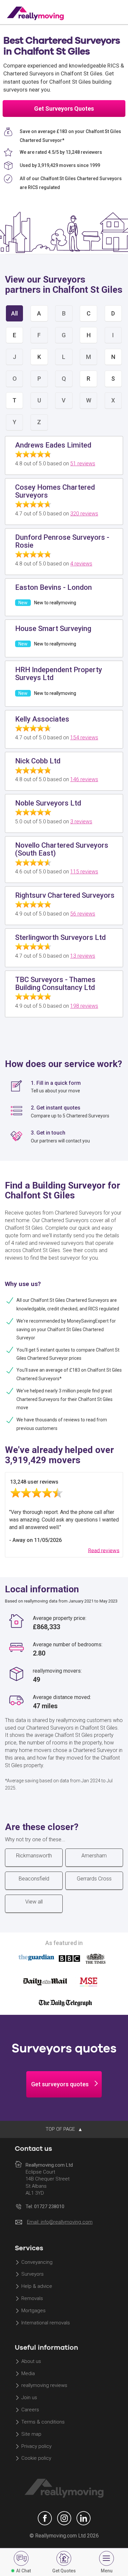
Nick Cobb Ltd (38, 761)
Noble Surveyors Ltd (48, 803)
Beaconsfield (34, 1879)
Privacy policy (36, 2446)
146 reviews (84, 779)
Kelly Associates (42, 719)
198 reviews (84, 1006)
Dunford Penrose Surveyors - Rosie (62, 541)
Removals (32, 2298)
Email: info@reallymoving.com (60, 2222)
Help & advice (37, 2287)
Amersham (94, 1856)
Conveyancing (37, 2262)
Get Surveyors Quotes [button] (64, 109)
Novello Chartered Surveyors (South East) (62, 849)
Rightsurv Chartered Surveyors (65, 895)
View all (34, 1902)
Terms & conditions (43, 2422)
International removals (46, 2323)
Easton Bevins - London (53, 587)
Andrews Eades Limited (53, 445)
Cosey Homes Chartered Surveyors (55, 491)
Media (28, 2373)
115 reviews (84, 872)
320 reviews (84, 514)
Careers (30, 2410)
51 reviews (83, 464)
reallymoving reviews (44, 2386)
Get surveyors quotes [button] (60, 2084)
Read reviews (104, 1550)
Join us (29, 2398)
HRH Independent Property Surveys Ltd (59, 674)
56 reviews (83, 914)
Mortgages (33, 2311)
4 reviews (81, 564)
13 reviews (83, 956)
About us (31, 2361)
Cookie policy (36, 2458)
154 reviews (84, 738)
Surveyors (32, 2274)
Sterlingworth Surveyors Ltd (60, 937)
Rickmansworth (34, 1856)
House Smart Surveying (53, 629)
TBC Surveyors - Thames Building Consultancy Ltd (55, 984)
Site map (31, 2434)
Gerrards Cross (94, 1879)
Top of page (61, 2129)
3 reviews (81, 822)
